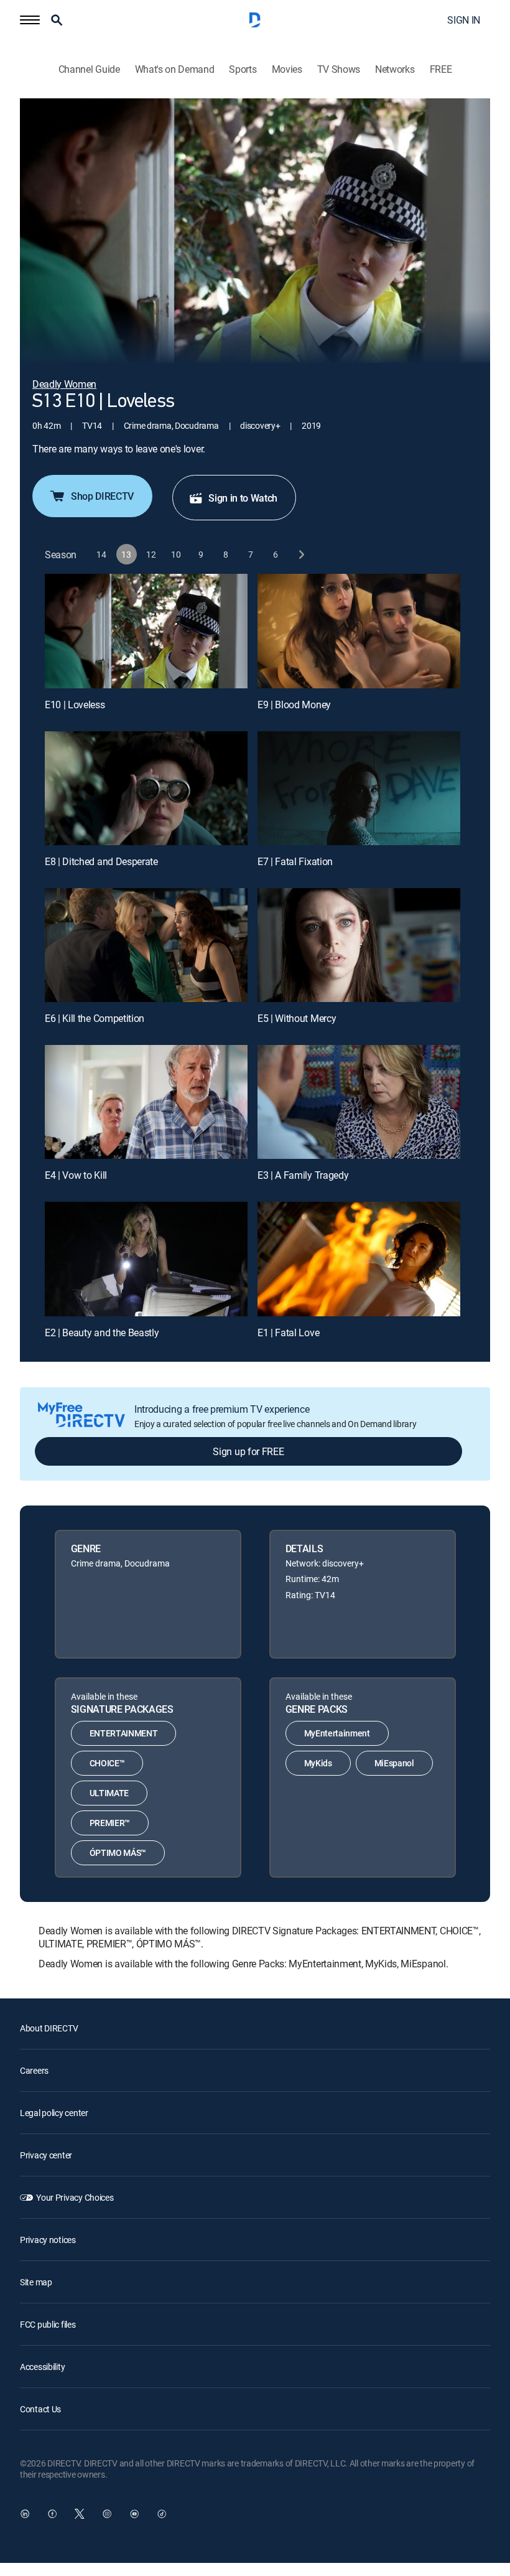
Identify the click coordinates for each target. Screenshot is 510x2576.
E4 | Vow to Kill (76, 1175)
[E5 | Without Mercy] (359, 945)
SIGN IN (464, 20)
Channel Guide (89, 69)
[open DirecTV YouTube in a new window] (134, 2514)
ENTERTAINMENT (124, 1733)
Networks (395, 69)
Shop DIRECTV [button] (102, 496)
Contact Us (40, 2409)
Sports (243, 69)
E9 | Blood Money (294, 705)
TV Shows (339, 69)
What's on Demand (175, 69)
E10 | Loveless (75, 705)
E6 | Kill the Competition (95, 1018)
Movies (287, 69)
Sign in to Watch (243, 498)
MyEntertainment (337, 1733)
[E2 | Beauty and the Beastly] (146, 1259)
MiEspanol (394, 1763)
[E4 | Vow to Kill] (146, 1102)
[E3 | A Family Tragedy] (359, 1102)
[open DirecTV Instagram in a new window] (107, 2514)
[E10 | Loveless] (146, 631)
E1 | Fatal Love (288, 1332)
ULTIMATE (109, 1793)
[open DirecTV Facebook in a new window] (52, 2514)
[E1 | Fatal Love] (359, 1259)
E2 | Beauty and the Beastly (102, 1332)
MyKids (318, 1763)
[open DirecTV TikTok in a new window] (162, 2514)
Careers (34, 2070)
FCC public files (48, 2324)
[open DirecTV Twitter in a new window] (80, 2514)
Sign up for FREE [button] (248, 1451)
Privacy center (46, 2155)
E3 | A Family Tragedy (303, 1175)
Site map (36, 2282)
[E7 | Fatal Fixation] (359, 788)
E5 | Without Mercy (297, 1018)
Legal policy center (54, 2113)
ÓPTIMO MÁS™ (118, 1852)
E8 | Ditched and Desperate (101, 861)
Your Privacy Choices (75, 2197)
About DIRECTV (49, 2028)
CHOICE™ (107, 1763)
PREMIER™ (110, 1823)
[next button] (301, 554)
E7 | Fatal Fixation (295, 861)
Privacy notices (48, 2240)
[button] (30, 20)
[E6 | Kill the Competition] (146, 945)
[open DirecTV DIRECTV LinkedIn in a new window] (25, 2514)
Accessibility (42, 2367)
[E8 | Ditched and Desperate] (146, 788)
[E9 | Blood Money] (359, 631)
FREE (441, 69)
